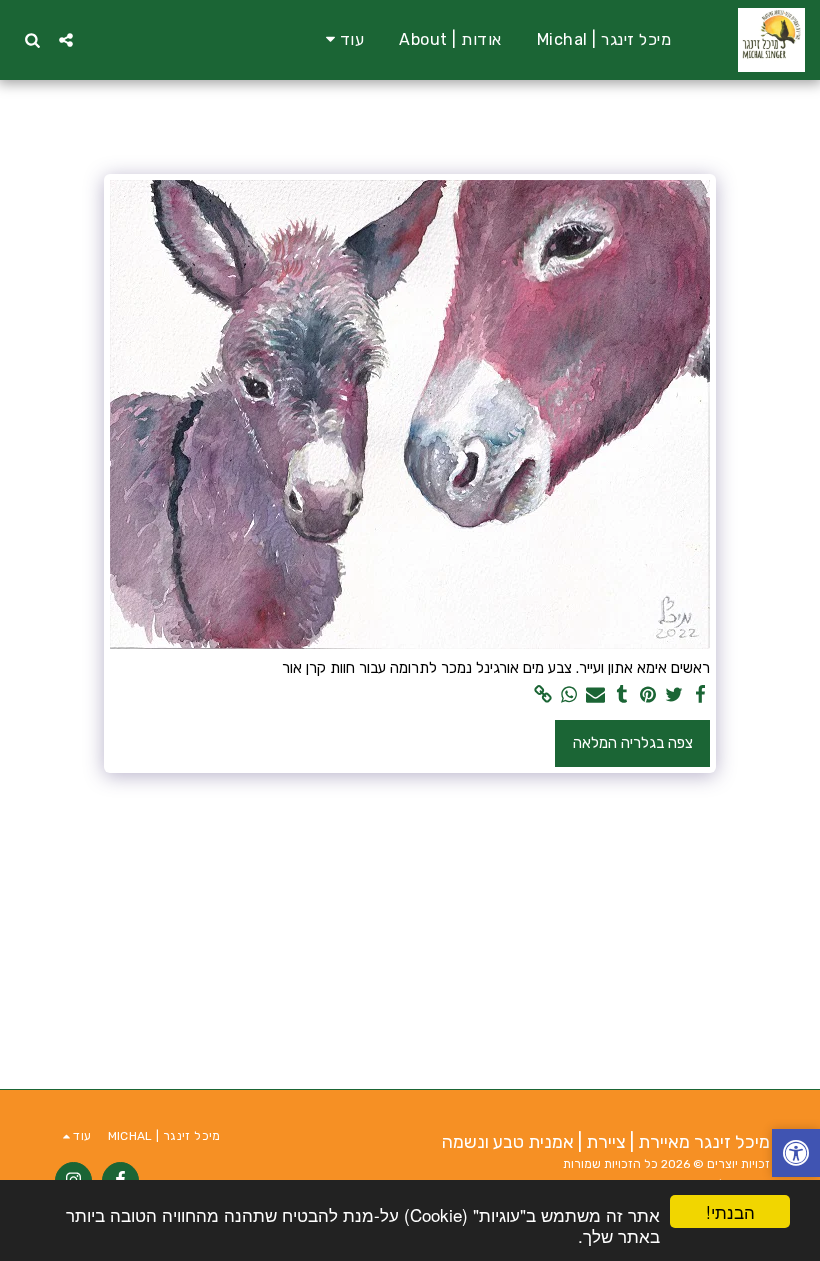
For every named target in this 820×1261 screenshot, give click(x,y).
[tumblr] (622, 695)
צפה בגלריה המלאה (633, 743)
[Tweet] (674, 695)
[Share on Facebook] (700, 695)
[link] (543, 695)
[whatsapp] (569, 695)
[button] (66, 39)
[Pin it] (648, 695)
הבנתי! (730, 1211)
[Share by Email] (595, 695)
